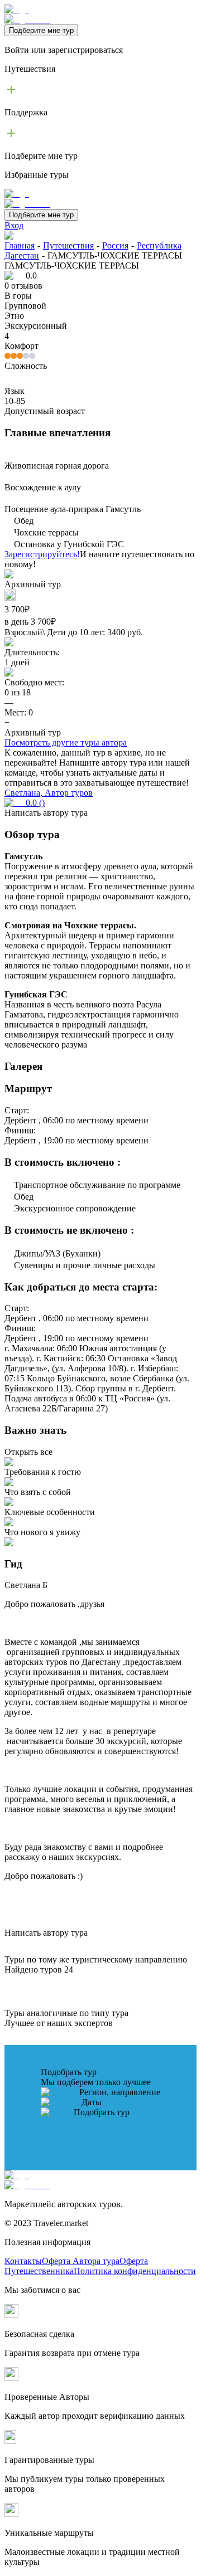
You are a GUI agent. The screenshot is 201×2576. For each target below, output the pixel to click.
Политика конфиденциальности (135, 2271)
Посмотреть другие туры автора (66, 742)
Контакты (23, 2261)
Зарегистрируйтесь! (42, 554)
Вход (14, 225)
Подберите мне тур (41, 30)
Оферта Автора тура (81, 2261)
